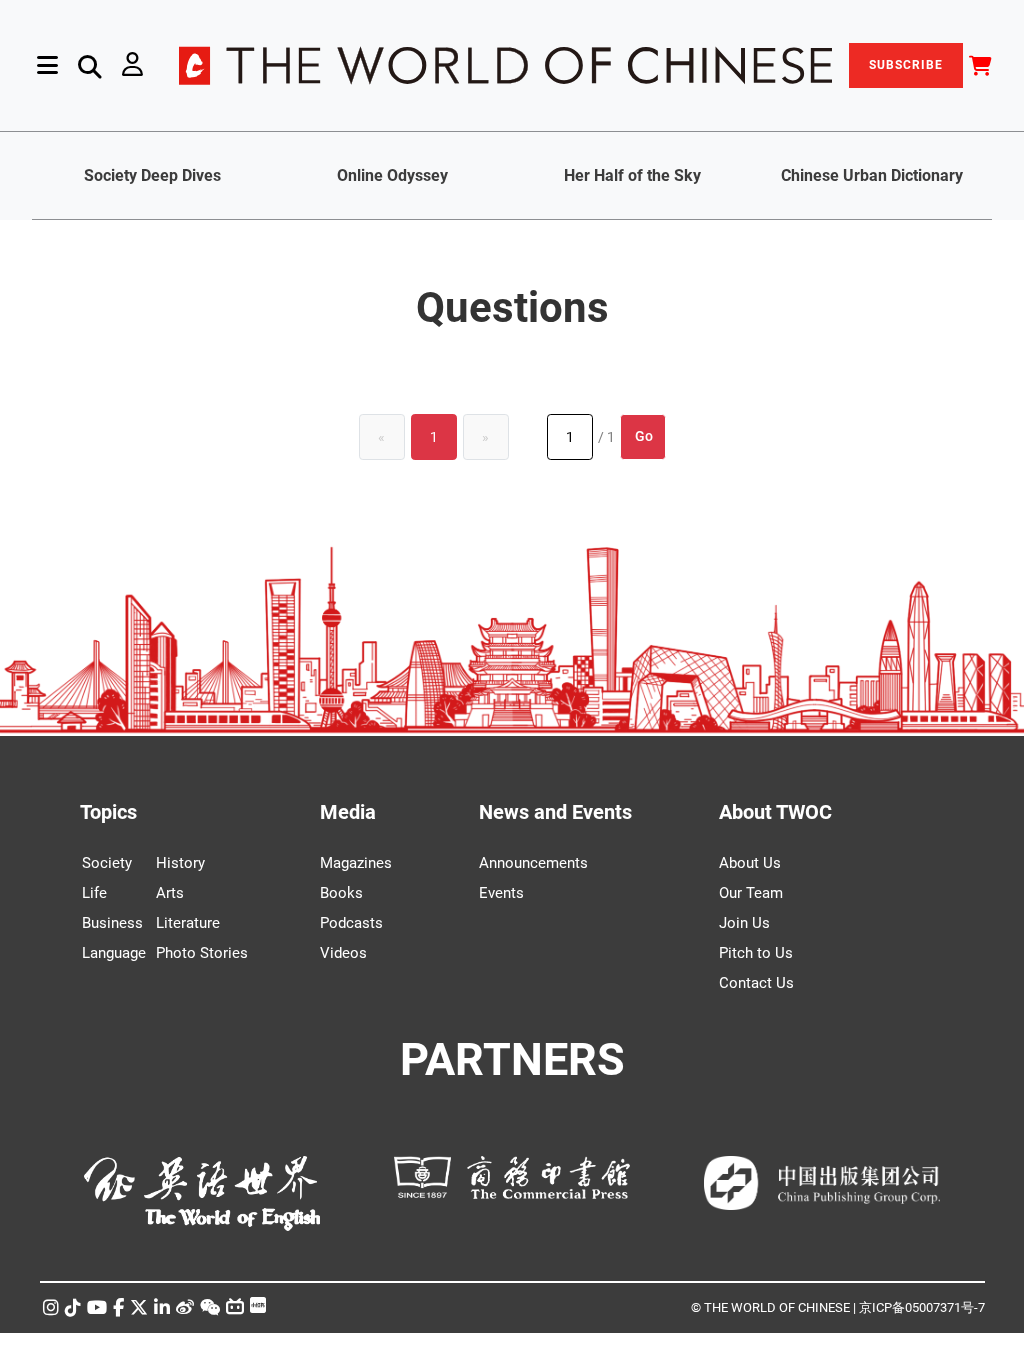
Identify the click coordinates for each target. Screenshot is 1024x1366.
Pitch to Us (756, 953)
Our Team (751, 893)
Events (501, 893)
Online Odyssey (392, 175)
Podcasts (351, 923)
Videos (343, 953)
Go (644, 436)
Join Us (744, 923)
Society (107, 863)
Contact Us (756, 983)
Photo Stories (202, 953)
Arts (170, 893)
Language (114, 953)
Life (94, 893)
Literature (188, 923)
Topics (108, 812)
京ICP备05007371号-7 (922, 1307)
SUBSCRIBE (906, 65)
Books (341, 893)
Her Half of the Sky (632, 175)
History (180, 863)
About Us (750, 863)
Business (112, 923)
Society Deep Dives (152, 175)
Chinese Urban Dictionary (872, 175)
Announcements (533, 863)
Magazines (356, 863)
